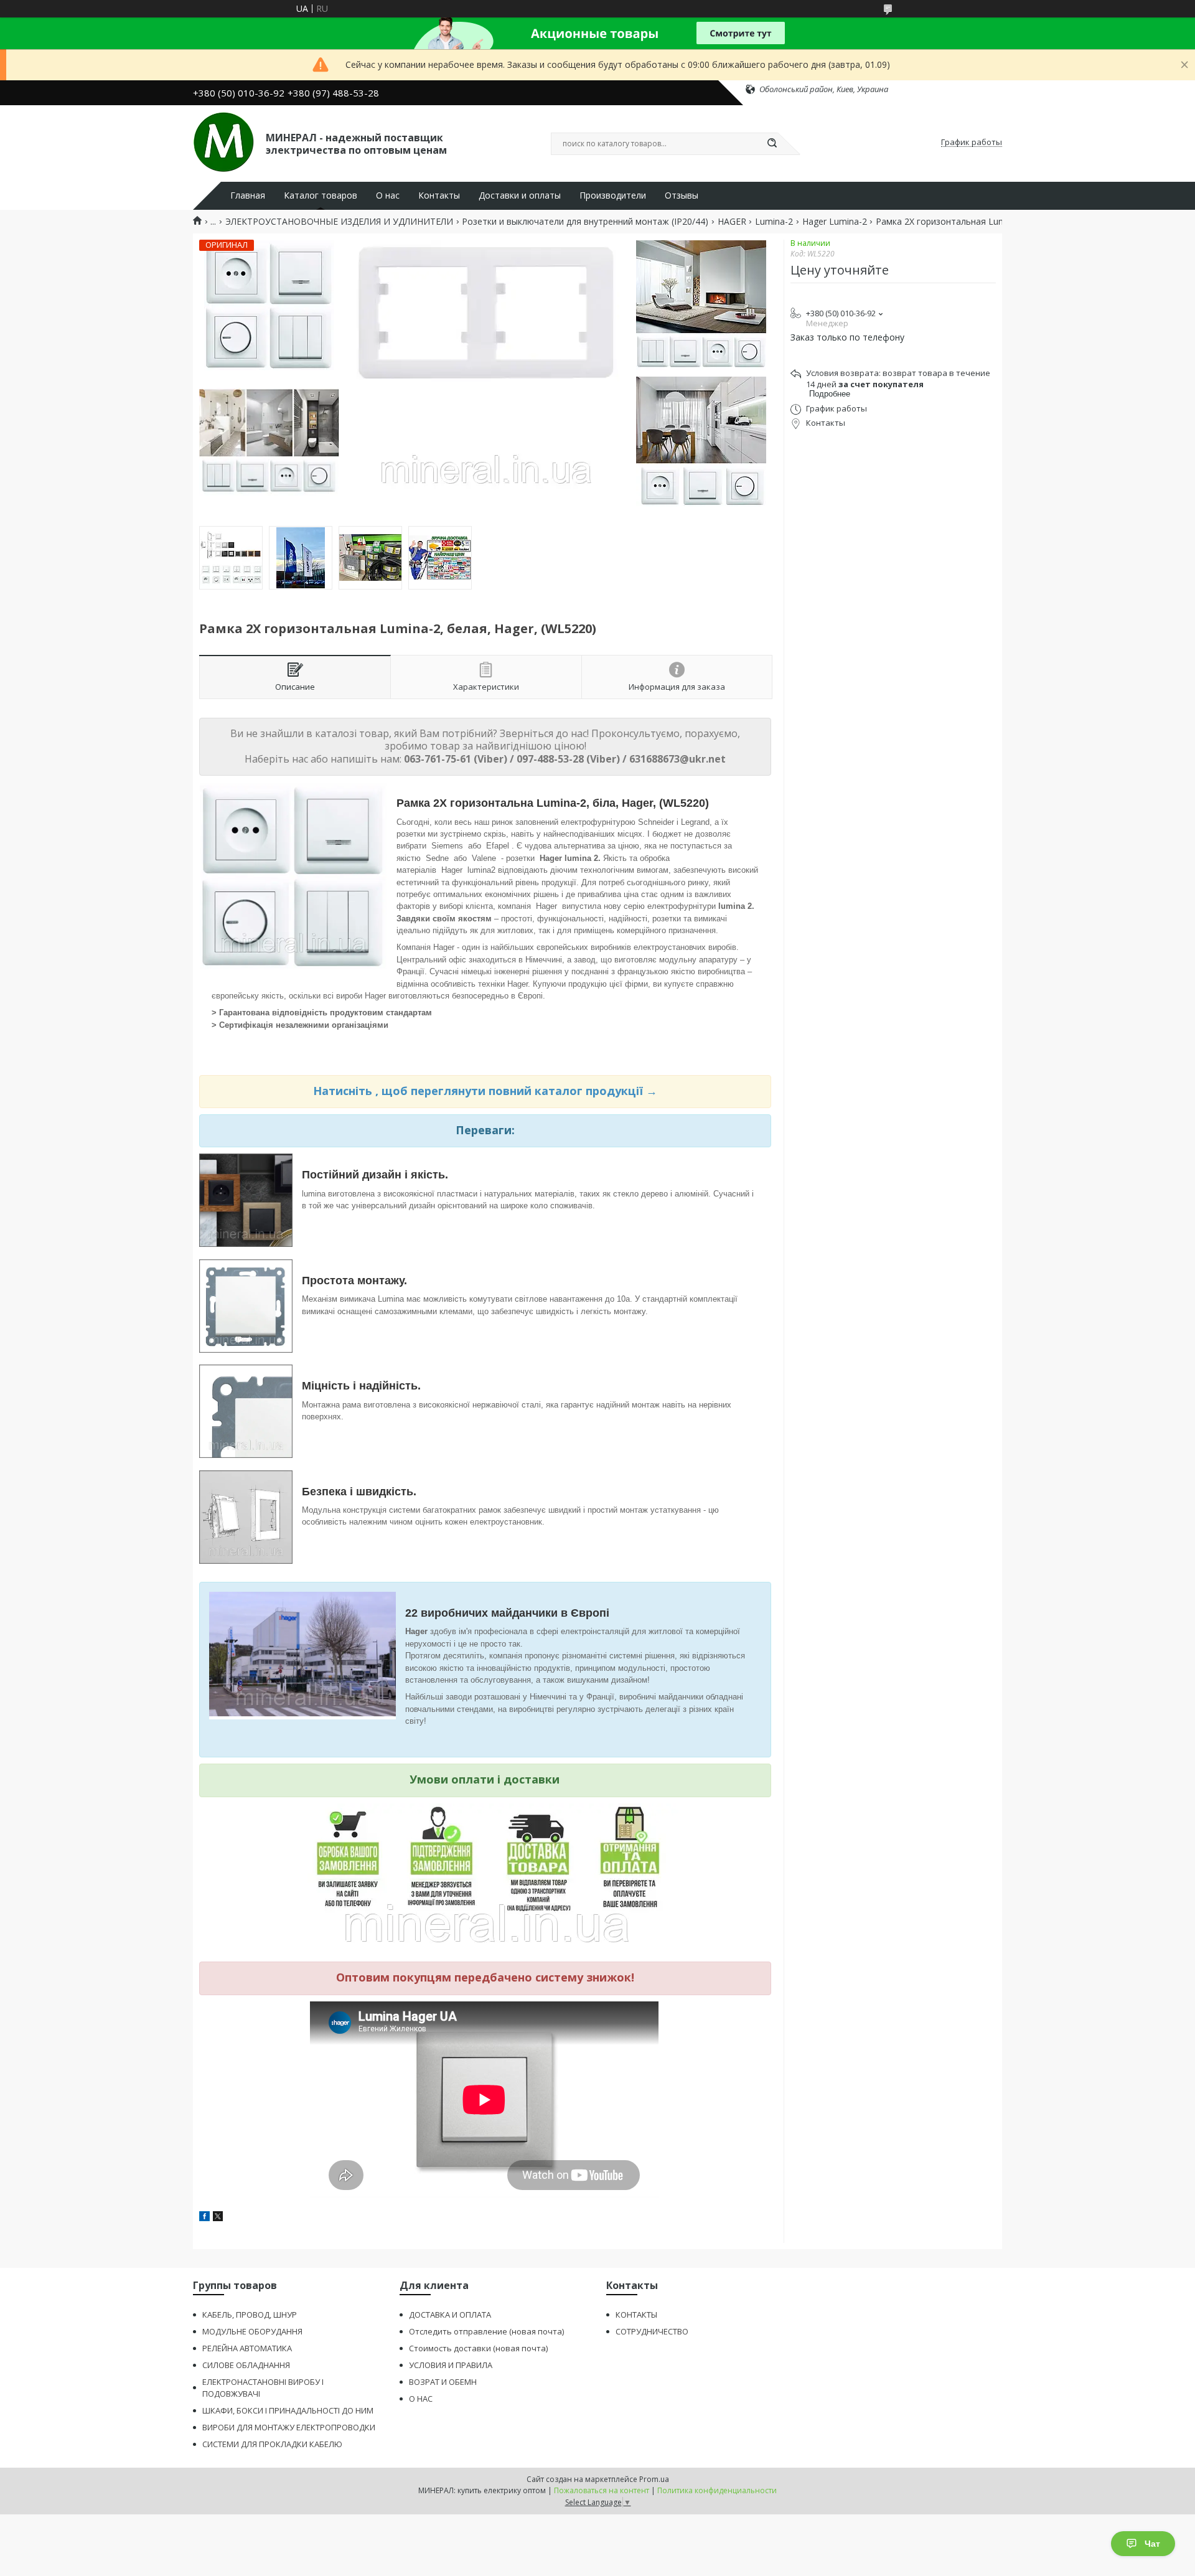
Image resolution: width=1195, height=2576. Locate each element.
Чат (1152, 2544)
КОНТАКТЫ (636, 2315)
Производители (613, 195)
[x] (218, 2218)
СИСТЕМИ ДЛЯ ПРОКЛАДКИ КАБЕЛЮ (272, 2444)
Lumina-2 (774, 222)
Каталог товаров (321, 195)
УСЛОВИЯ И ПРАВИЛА (451, 2365)
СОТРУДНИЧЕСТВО (652, 2331)
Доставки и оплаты (520, 195)
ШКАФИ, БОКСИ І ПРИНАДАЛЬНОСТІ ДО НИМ (288, 2410)
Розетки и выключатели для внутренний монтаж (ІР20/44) (585, 222)
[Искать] (772, 144)
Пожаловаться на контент (602, 2490)
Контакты (439, 195)
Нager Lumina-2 (835, 222)
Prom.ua (654, 2479)
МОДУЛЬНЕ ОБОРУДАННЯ (252, 2331)
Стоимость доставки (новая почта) (478, 2348)
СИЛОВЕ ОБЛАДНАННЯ (246, 2365)
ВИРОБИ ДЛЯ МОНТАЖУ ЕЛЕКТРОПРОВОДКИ (289, 2427)
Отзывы (682, 195)
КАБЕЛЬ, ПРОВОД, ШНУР (250, 2315)
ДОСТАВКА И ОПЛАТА (450, 2315)
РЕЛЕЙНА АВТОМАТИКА (247, 2348)
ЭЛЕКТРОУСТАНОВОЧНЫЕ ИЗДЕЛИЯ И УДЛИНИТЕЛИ (339, 222)
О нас (388, 195)
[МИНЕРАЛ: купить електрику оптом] (224, 143)
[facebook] (204, 2218)
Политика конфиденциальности (717, 2490)
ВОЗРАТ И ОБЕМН (443, 2382)
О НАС (421, 2399)
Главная (248, 195)
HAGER (732, 222)
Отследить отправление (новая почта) (486, 2331)
